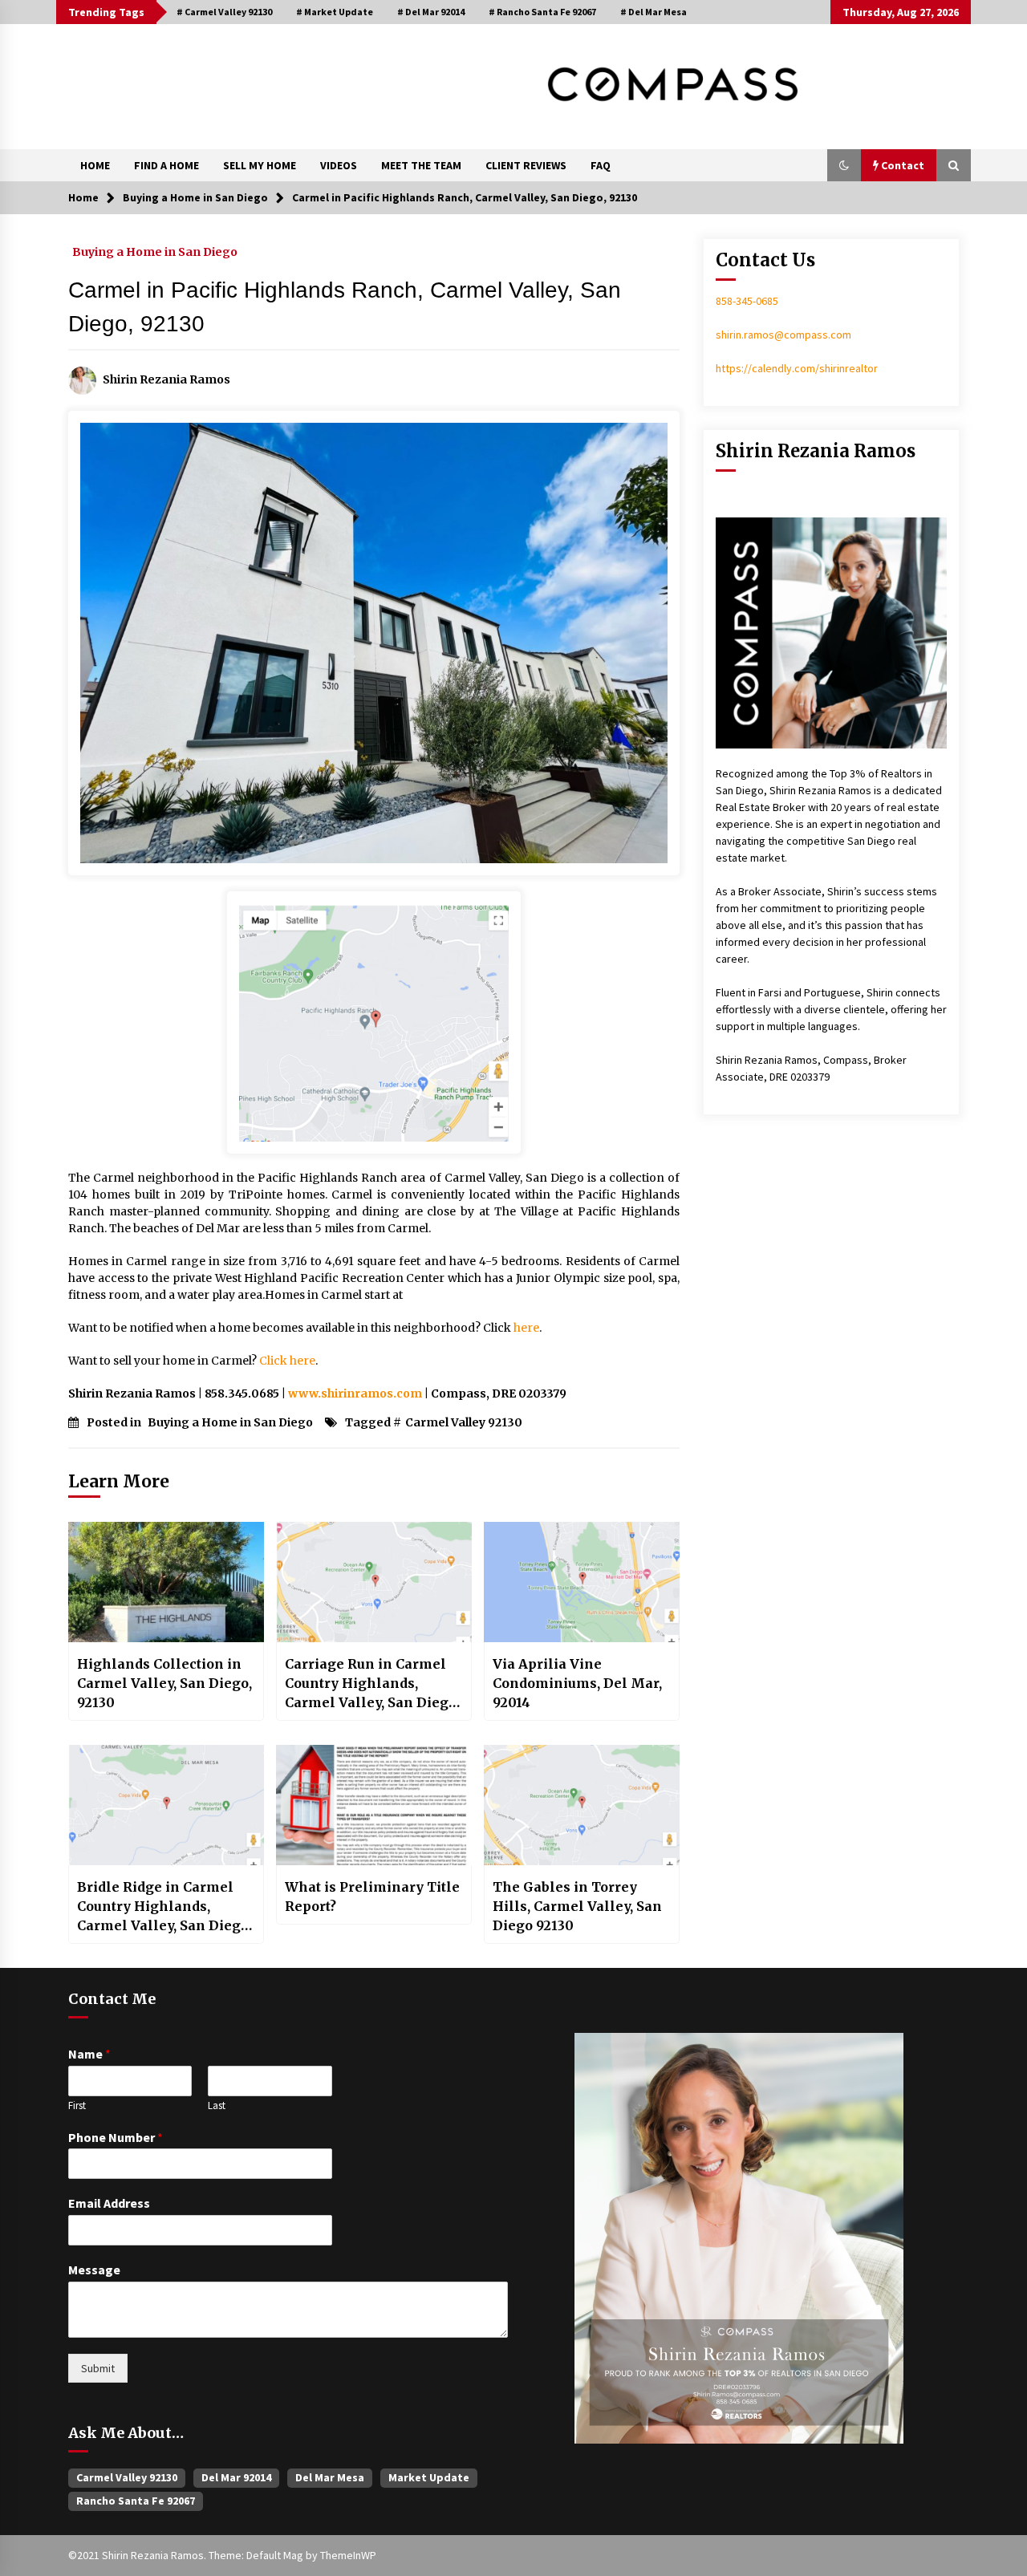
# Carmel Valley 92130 (224, 12)
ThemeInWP (348, 2555)
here (526, 1328)
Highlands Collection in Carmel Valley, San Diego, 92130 (164, 1683)
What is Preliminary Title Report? (372, 1897)
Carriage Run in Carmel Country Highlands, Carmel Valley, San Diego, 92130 (372, 1684)
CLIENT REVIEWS (526, 165)
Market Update (429, 2477)
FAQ (601, 165)
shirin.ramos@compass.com (783, 335)
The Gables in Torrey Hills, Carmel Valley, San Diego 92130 (577, 1906)
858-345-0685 (747, 301)
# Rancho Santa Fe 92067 (542, 12)
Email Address (109, 2203)
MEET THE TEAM (421, 165)
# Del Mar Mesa (654, 12)
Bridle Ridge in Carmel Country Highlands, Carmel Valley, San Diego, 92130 (164, 1907)
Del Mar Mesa (330, 2477)
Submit (98, 2368)
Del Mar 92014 (236, 2477)
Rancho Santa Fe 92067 (136, 2501)
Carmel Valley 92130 (464, 1422)
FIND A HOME (166, 165)
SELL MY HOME (260, 165)
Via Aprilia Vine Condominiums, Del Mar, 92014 (577, 1683)
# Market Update (335, 12)
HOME (95, 165)
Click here (287, 1361)
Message (94, 2270)
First (77, 2106)
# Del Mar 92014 (431, 12)
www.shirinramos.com (355, 1393)
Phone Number (116, 2137)
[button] (844, 165)
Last (217, 2106)
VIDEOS (339, 165)
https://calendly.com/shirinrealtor (797, 368)
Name (89, 2054)
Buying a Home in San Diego (155, 251)
